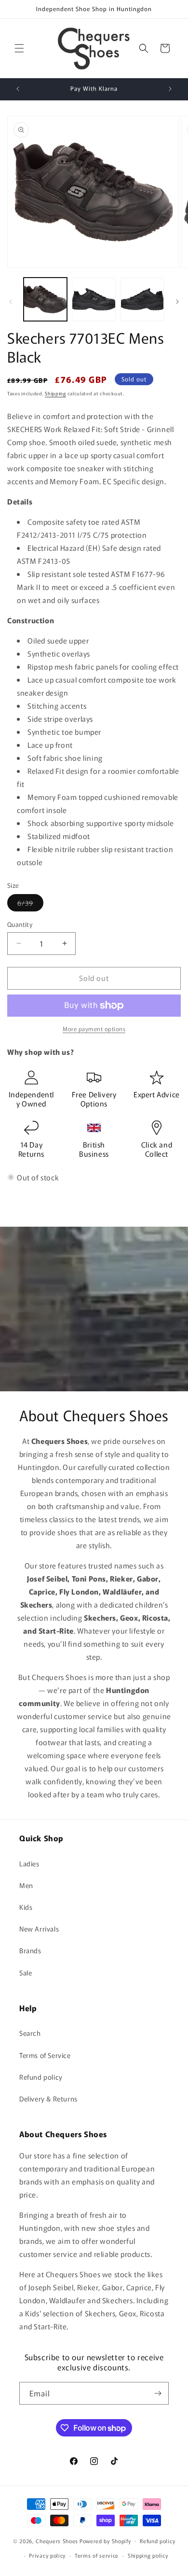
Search (30, 2033)
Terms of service (97, 2555)
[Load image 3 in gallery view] (142, 299)
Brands (30, 1950)
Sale (26, 1973)
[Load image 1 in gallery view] (45, 299)
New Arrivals (39, 1929)
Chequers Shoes (57, 2540)
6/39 (30, 904)
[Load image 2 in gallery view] (94, 299)
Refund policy (41, 2077)
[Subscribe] (158, 2393)
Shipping (55, 393)
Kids (26, 1907)
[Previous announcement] (18, 89)
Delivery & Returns (48, 2099)
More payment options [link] (94, 1029)
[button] (19, 48)
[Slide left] (11, 302)
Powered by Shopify (105, 2540)
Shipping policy (148, 2555)
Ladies (29, 1863)
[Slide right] (177, 302)
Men (26, 1885)
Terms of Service (45, 2055)
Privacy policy (47, 2555)
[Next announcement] (170, 89)
